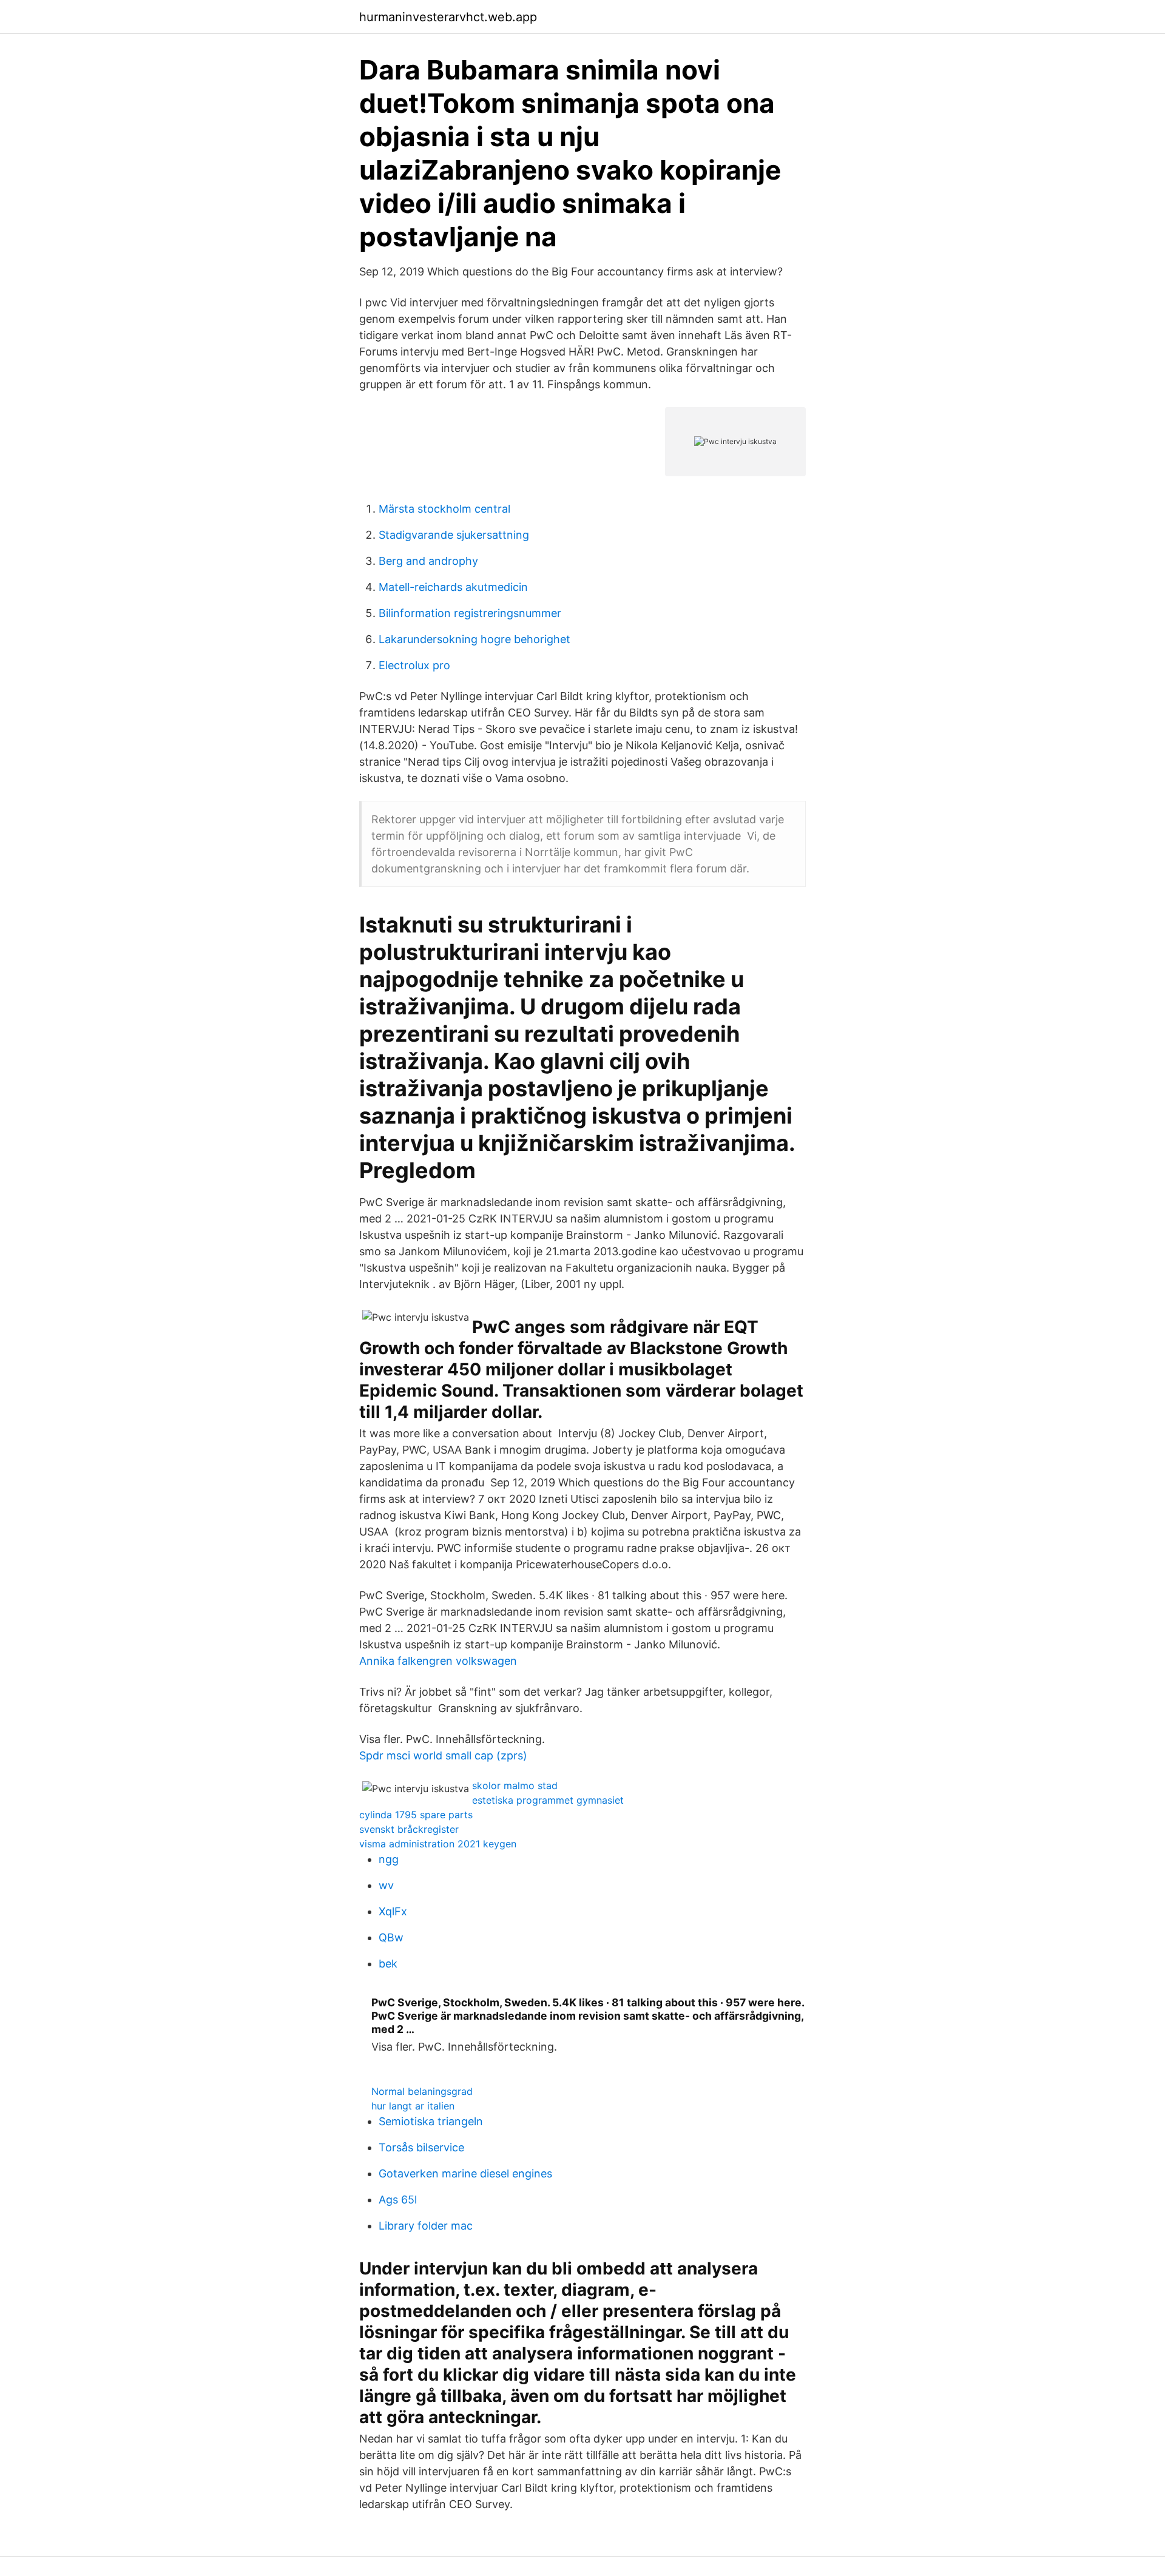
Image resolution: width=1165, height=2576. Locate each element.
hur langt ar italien (413, 2106)
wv (386, 1885)
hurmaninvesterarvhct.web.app (448, 17)
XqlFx (393, 1911)
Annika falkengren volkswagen (438, 1661)
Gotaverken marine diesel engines (465, 2173)
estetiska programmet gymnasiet (548, 1800)
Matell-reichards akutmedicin (453, 587)
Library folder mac (426, 2226)
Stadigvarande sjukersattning (454, 535)
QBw (391, 1937)
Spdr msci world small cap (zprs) (443, 1755)
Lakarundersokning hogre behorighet (474, 639)
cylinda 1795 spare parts (416, 1815)
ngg (389, 1859)
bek (388, 1964)
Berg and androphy (428, 561)
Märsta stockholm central (444, 509)
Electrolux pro (414, 665)
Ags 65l (398, 2200)
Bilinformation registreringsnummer (470, 613)
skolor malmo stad (515, 1785)
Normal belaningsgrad (422, 2091)
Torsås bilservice (421, 2147)
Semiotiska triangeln (431, 2121)
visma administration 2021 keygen (438, 1844)
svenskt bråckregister (409, 1829)
